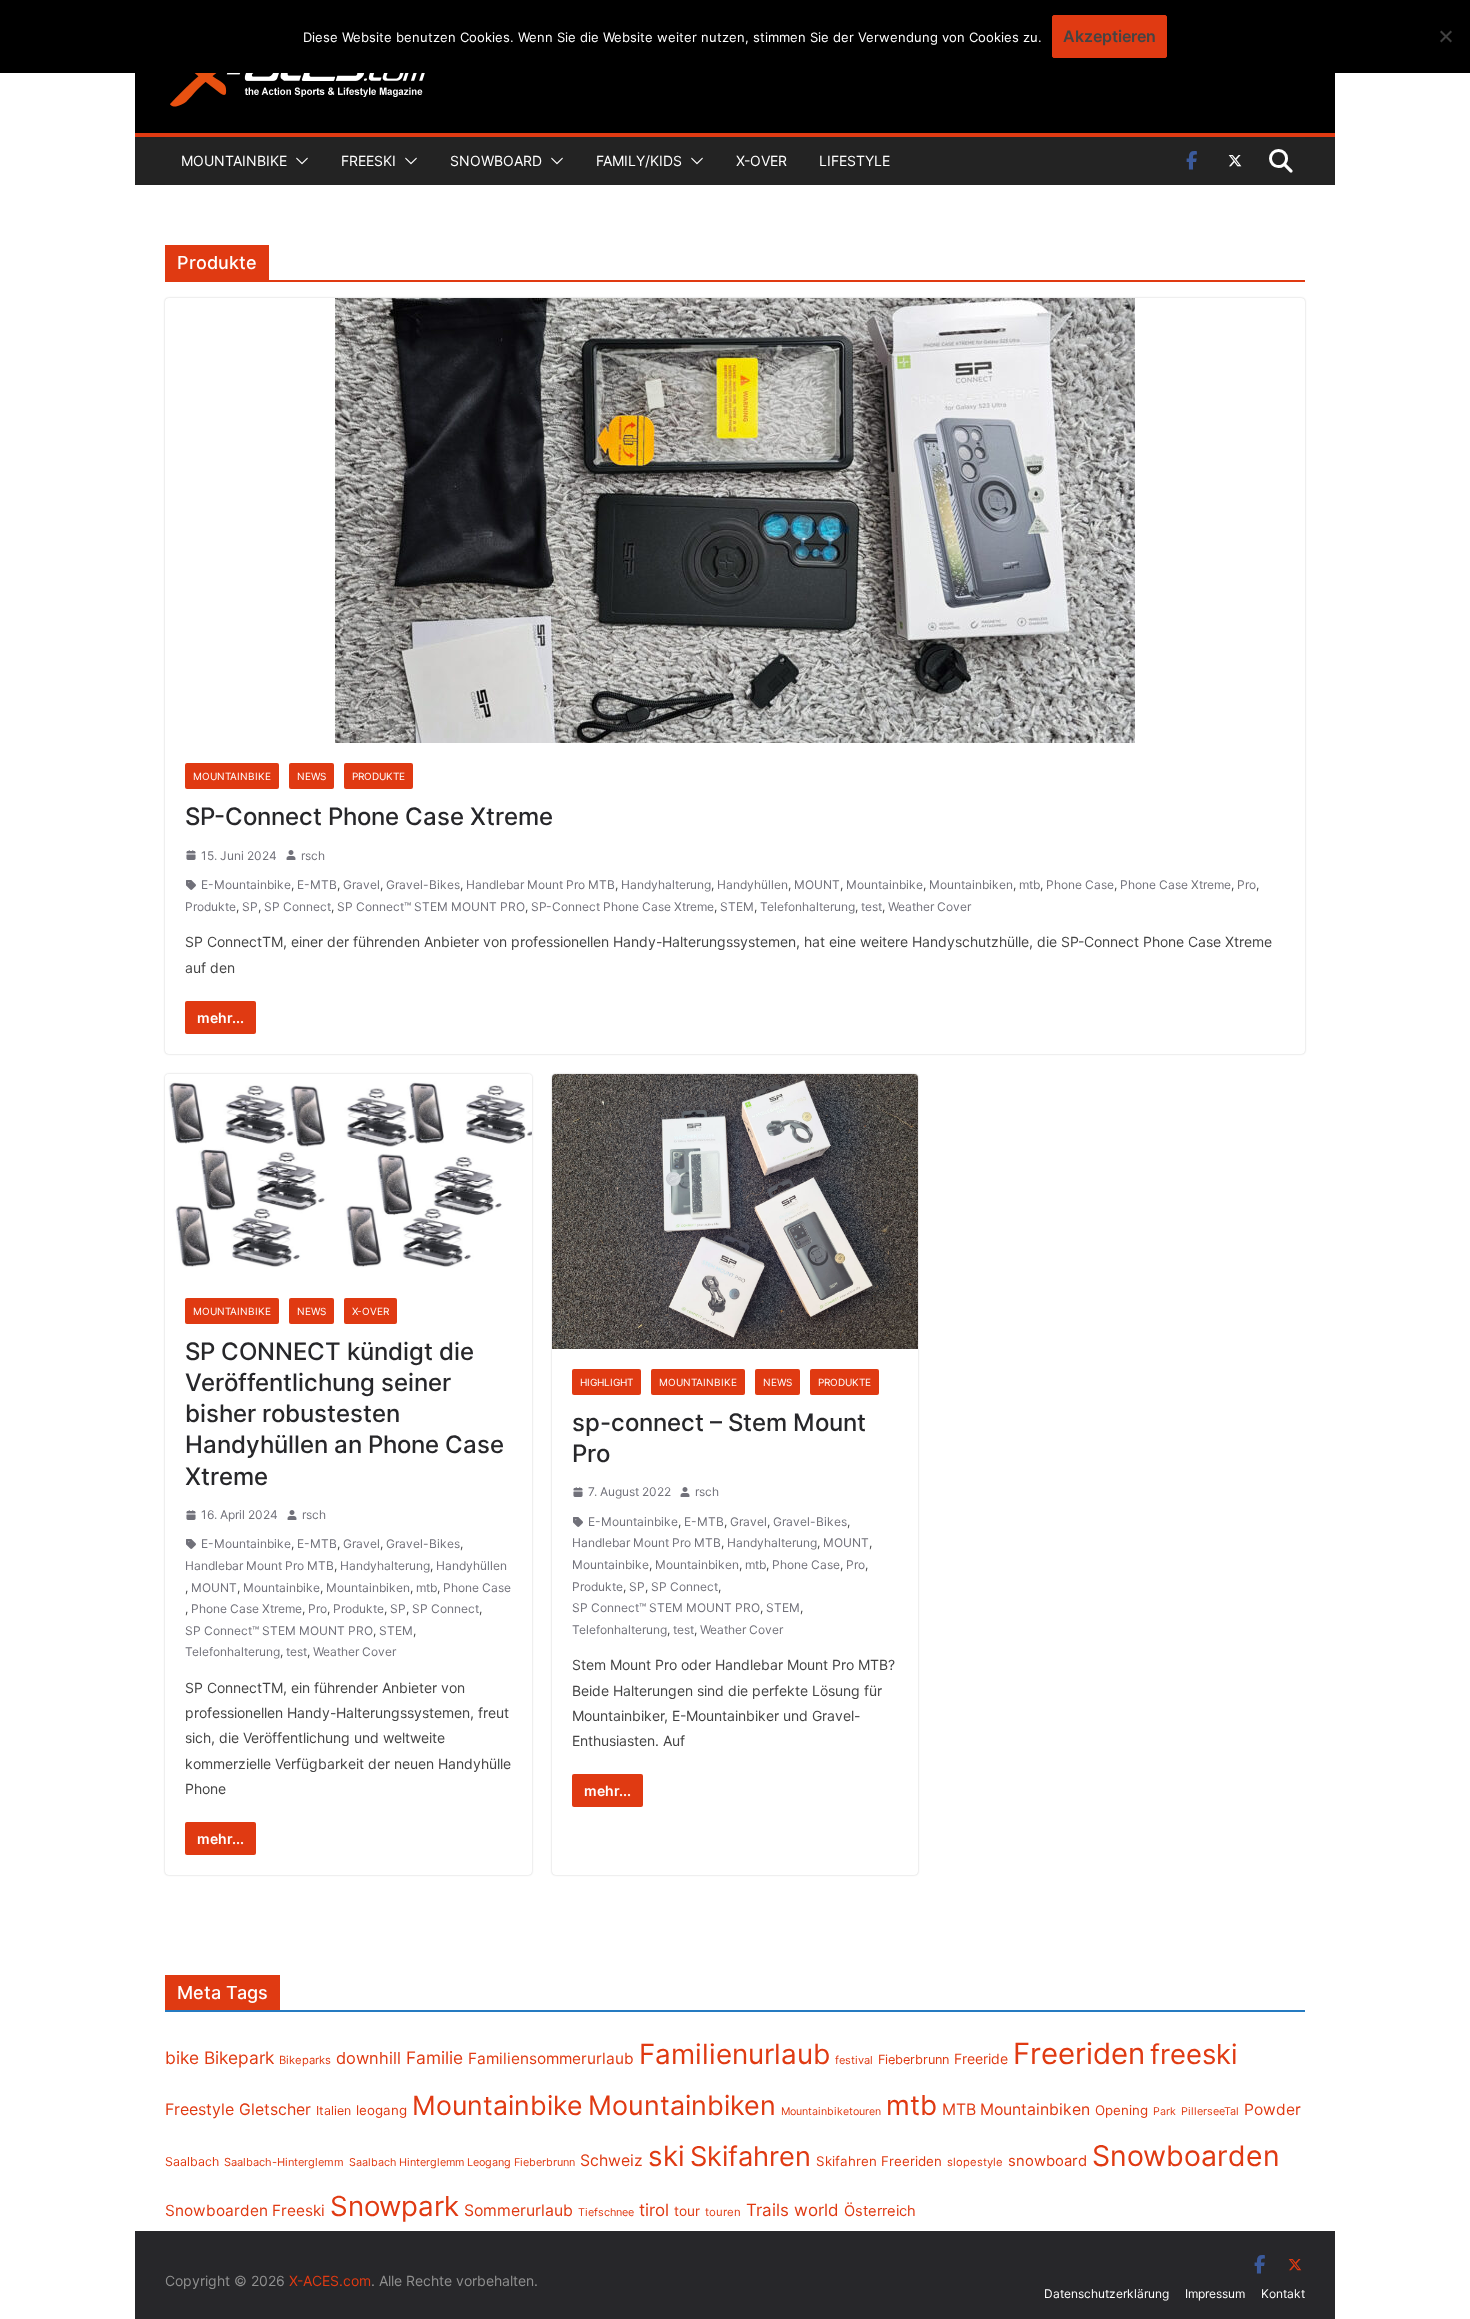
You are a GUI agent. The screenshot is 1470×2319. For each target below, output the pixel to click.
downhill (368, 2058)
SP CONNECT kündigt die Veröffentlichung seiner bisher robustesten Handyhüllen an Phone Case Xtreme (344, 1414)
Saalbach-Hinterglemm (284, 2162)
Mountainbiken (971, 884)
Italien (333, 2110)
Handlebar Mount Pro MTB (540, 884)
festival (854, 2060)
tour (687, 2211)
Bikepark (239, 2057)
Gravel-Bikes (423, 884)
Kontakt (1283, 2293)
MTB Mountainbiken (1016, 2109)
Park (1164, 2111)
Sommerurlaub (518, 2210)
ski (666, 2156)
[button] (298, 161)
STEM (737, 906)
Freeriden (1079, 2053)
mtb (1029, 884)
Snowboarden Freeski (245, 2210)
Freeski (368, 160)
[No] (1445, 36)
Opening (1121, 2110)
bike (182, 2057)
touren (723, 2212)
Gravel (361, 884)
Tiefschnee (606, 2212)
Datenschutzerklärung (1106, 2293)
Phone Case (1080, 884)
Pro (1246, 884)
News (311, 776)
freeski (1194, 2054)
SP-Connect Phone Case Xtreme (369, 816)
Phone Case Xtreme (1175, 884)
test (871, 906)
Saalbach (192, 2161)
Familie (434, 2057)
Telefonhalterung (807, 906)
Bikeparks (305, 2060)
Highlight (606, 1382)
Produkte (378, 776)
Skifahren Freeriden (879, 2161)
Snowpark (394, 2206)
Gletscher (275, 2109)
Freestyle (199, 2109)
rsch (313, 855)
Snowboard (496, 160)
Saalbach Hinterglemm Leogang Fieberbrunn (462, 2162)
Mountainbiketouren (831, 2111)
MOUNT (817, 884)
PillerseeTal (1210, 2111)
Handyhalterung (666, 884)
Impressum (1215, 2293)
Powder (1272, 2109)
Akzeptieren (1109, 36)
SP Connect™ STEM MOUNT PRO (431, 906)
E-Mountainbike (246, 884)
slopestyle (975, 2162)
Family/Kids (639, 160)
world (816, 2210)
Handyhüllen (752, 884)
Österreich (880, 2211)
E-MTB (317, 884)
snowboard (1047, 2161)
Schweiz (611, 2160)
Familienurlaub (734, 2054)
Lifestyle (854, 160)
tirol (654, 2210)
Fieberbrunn (913, 2059)
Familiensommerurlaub (551, 2058)
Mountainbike (234, 160)
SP (250, 906)
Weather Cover (929, 906)
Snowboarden (1186, 2156)
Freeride (981, 2058)
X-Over (761, 160)
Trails (767, 2210)
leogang (381, 2110)
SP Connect (297, 906)
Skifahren (750, 2156)
